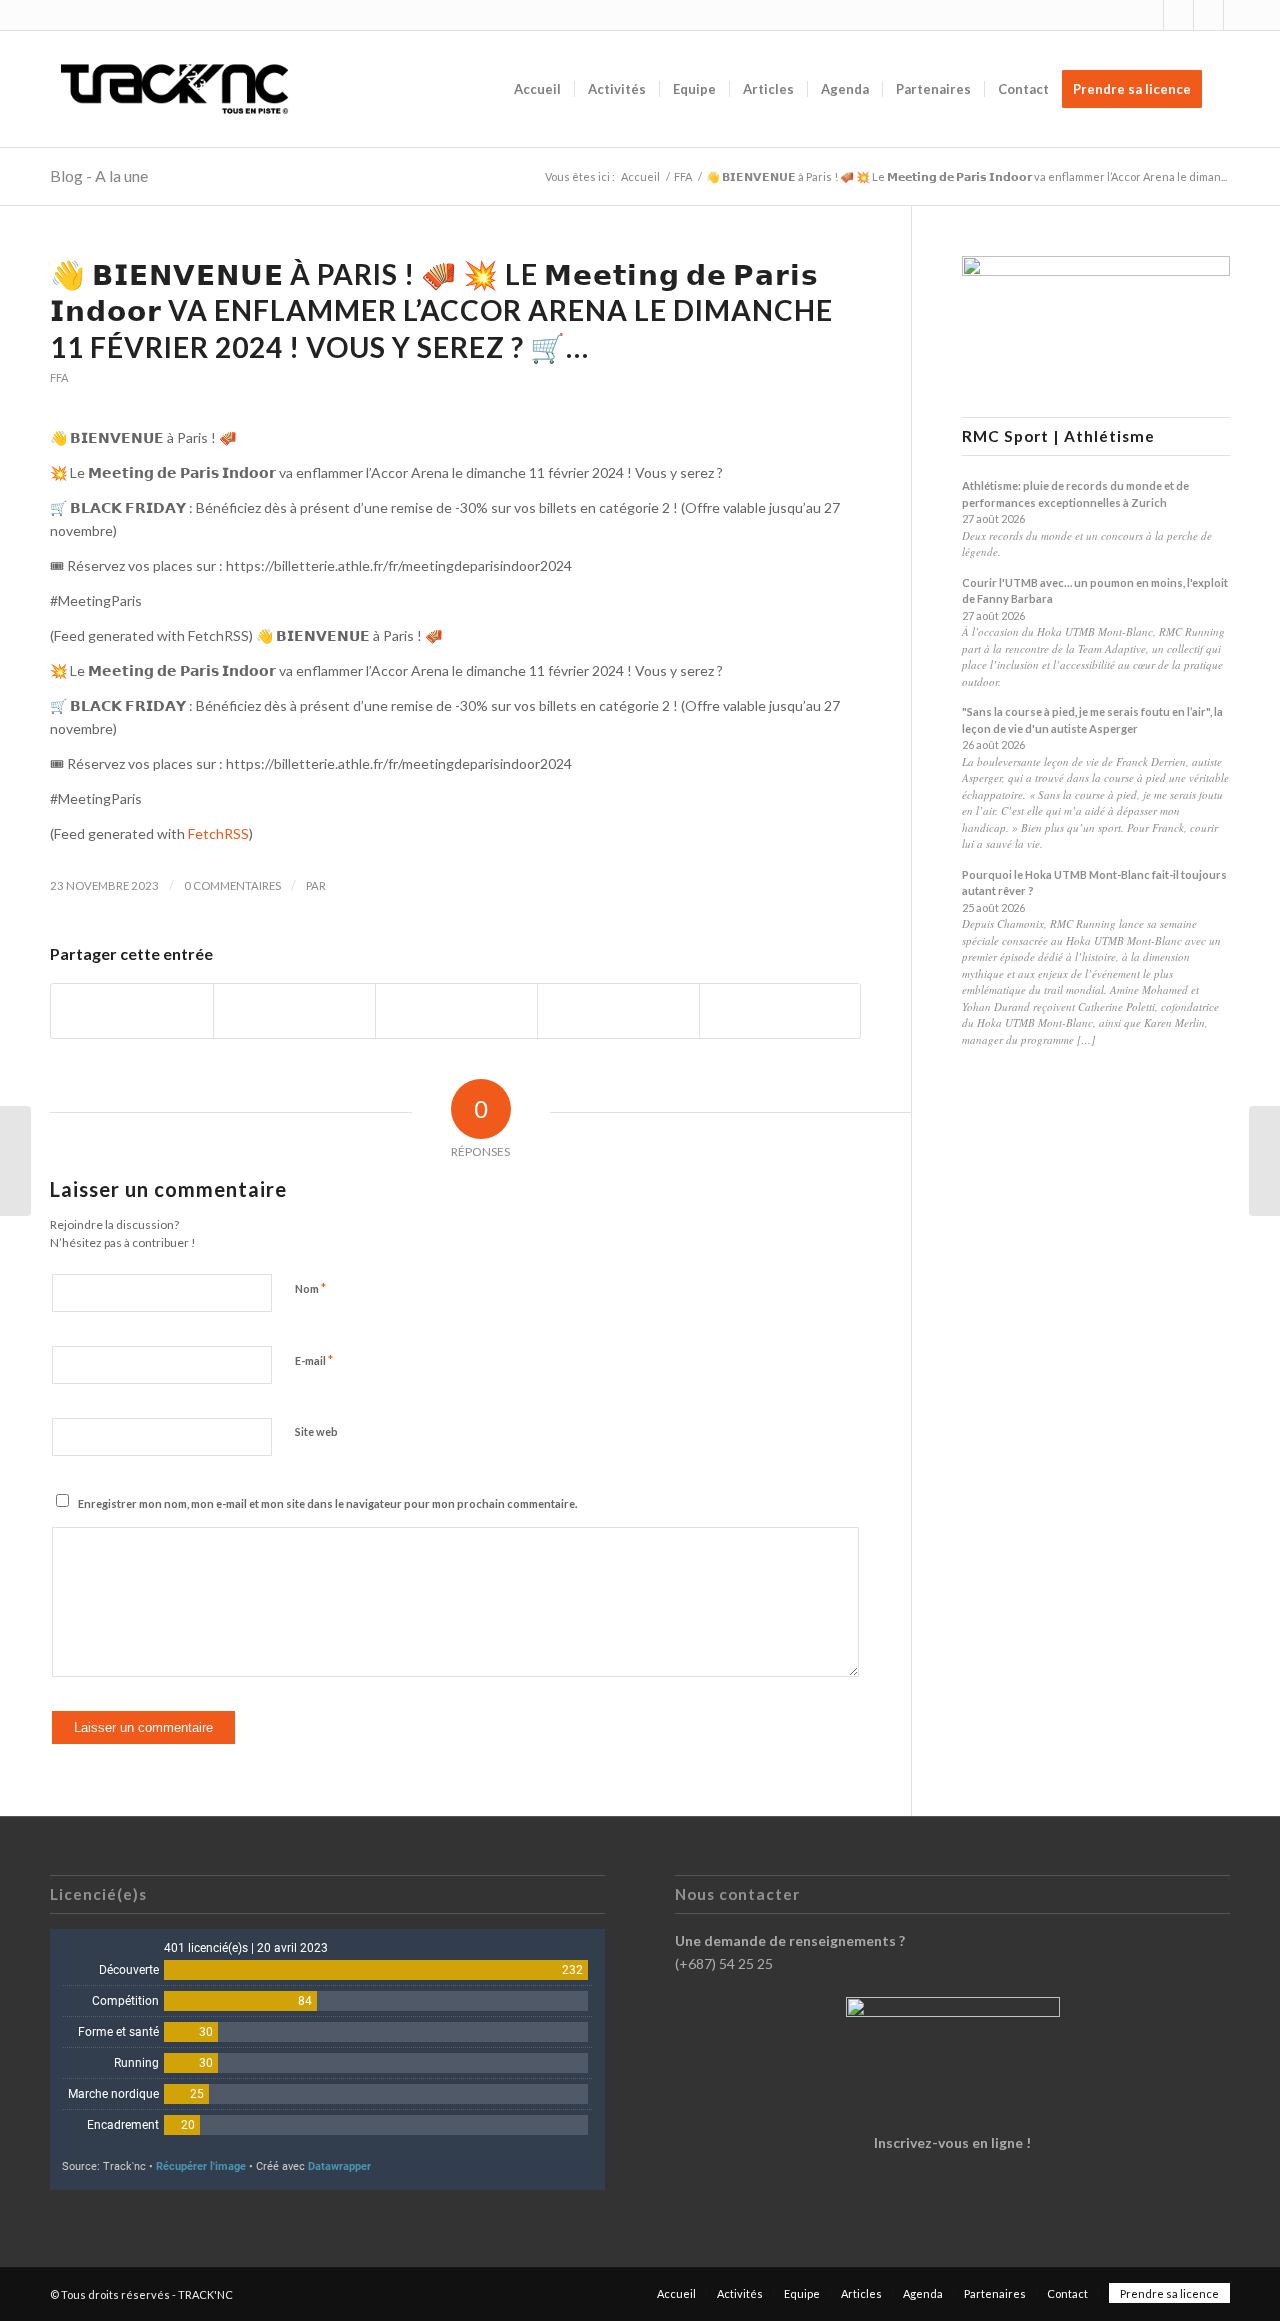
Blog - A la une (99, 175)
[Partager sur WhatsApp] (456, 1011)
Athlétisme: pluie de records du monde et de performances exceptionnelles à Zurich (1075, 494)
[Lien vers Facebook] (1178, 15)
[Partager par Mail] (780, 1011)
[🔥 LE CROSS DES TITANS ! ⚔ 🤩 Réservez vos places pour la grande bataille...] (15, 1161)
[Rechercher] (1234, 89)
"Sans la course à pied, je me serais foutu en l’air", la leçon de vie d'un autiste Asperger (1092, 720)
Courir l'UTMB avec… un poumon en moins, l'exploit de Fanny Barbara (1095, 591)
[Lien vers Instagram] (1148, 15)
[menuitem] (537, 89)
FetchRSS (218, 833)
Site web (316, 1431)
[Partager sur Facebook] (132, 1011)
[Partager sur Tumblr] (618, 1011)
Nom (310, 1288)
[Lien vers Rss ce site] (1208, 15)
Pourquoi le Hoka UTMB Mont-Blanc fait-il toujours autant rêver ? (1094, 883)
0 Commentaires (232, 885)
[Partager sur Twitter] (294, 1011)
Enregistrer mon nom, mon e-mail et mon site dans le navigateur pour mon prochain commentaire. (327, 1503)
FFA (59, 377)
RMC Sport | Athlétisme (1058, 436)
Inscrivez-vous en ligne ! (952, 2142)
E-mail (314, 1360)
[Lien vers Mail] (1239, 15)
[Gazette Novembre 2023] (1264, 1161)
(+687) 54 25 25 (724, 1963)
